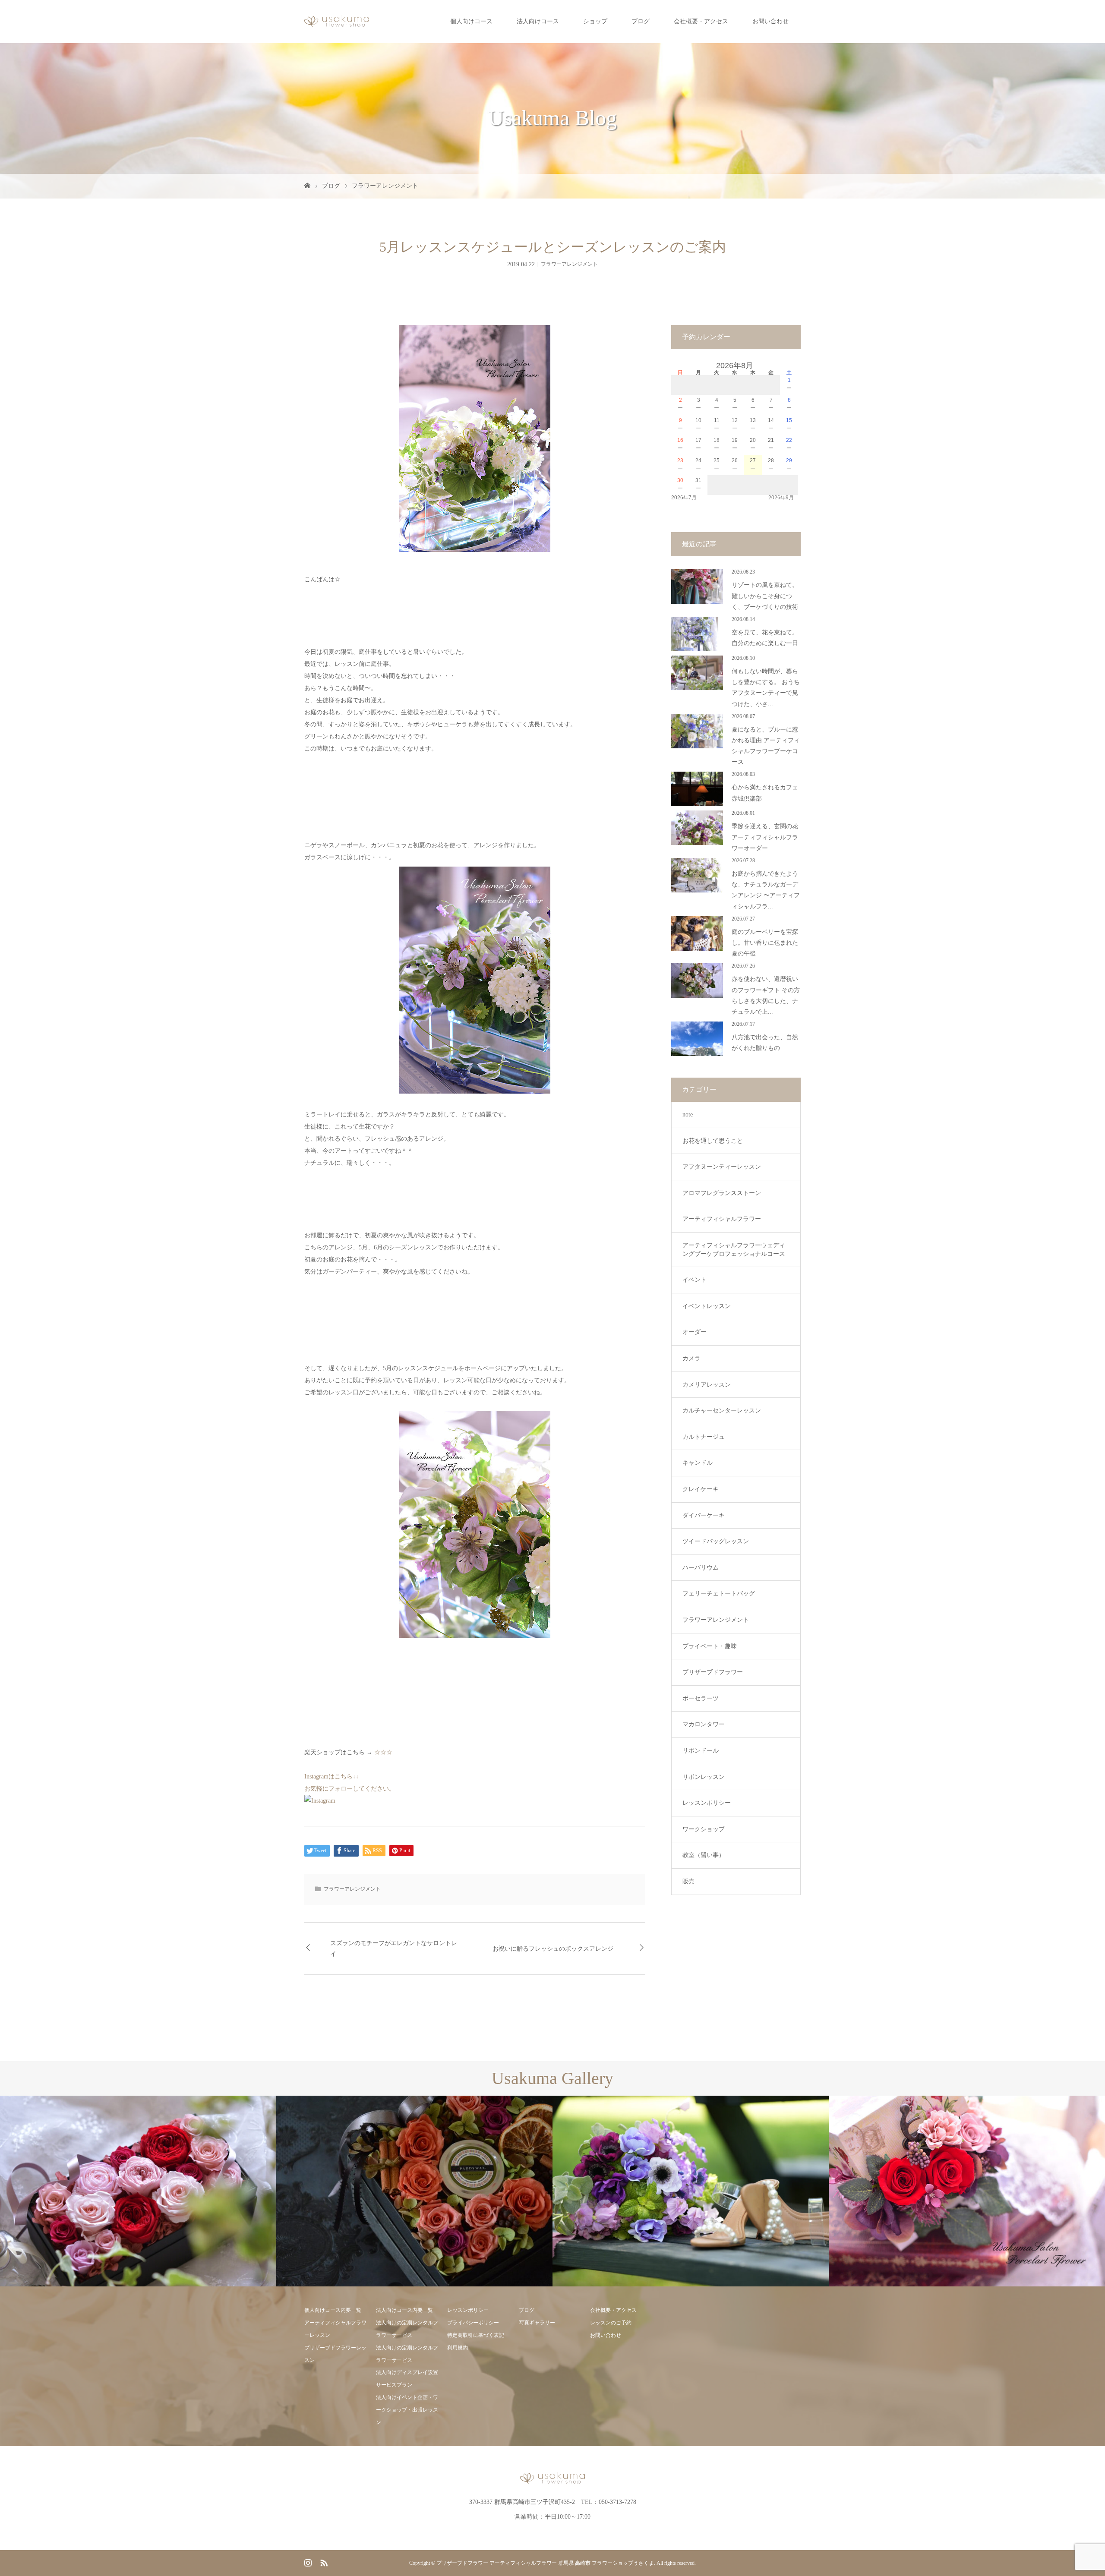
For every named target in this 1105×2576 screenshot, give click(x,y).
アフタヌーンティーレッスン (722, 1167)
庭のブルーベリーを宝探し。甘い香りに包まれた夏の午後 (765, 943)
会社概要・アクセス (701, 21)
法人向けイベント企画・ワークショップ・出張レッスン (407, 2410)
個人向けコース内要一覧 (333, 2310)
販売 (688, 1881)
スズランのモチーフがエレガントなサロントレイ (394, 1949)
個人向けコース (471, 21)
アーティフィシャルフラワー (722, 1219)
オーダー (695, 1332)
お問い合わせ (770, 21)
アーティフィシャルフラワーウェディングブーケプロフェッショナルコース (734, 1250)
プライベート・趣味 (710, 1646)
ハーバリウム (701, 1568)
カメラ (691, 1358)
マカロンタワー (704, 1724)
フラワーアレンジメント (385, 186)
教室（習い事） (704, 1855)
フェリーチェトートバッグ (719, 1594)
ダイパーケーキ (704, 1515)
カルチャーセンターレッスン (722, 1411)
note (688, 1115)
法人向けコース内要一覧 (404, 2310)
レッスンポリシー (707, 1803)
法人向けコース (538, 21)
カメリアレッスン (707, 1385)
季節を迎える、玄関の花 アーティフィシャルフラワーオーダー (765, 837)
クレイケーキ (701, 1489)
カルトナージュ (704, 1437)
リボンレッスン (704, 1777)
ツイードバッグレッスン (716, 1541)
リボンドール (701, 1751)
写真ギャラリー (537, 2323)
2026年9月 (781, 498)
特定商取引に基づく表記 (476, 2335)
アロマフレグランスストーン (722, 1193)
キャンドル (698, 1463)
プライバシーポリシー (473, 2323)
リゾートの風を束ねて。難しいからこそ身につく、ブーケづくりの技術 (765, 596)
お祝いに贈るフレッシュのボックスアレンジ (553, 1949)
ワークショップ (704, 1829)
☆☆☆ (383, 1752)
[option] (138, 2191)
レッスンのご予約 (611, 2323)
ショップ (595, 21)
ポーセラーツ (701, 1698)
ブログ (641, 21)
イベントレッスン (707, 1306)
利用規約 (458, 2348)
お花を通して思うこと (713, 1141)
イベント (695, 1280)
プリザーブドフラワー (713, 1672)
